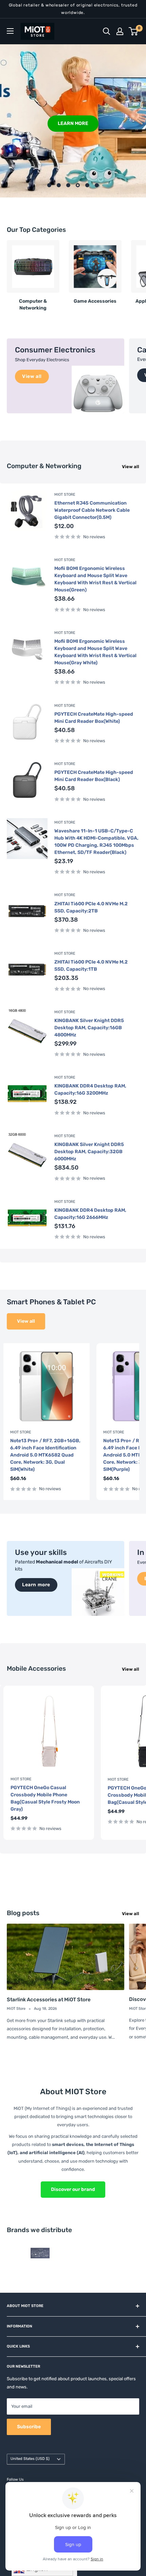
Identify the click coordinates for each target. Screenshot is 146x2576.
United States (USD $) (30, 2459)
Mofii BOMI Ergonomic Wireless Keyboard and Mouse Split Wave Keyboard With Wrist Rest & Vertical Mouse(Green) (95, 579)
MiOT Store (65, 495)
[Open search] (107, 31)
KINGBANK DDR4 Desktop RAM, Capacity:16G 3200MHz (90, 1090)
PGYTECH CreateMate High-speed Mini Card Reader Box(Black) (94, 776)
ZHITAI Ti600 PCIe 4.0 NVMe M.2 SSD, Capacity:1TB (91, 966)
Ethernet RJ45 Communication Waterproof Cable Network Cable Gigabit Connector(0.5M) (92, 510)
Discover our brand (73, 2189)
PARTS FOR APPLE (73, 123)
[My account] (120, 31)
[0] (134, 31)
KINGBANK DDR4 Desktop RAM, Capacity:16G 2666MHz (90, 1214)
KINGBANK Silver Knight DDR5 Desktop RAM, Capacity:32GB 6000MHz (89, 1152)
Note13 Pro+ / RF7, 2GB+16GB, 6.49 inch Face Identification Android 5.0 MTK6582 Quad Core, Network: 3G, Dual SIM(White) (45, 1455)
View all (131, 467)
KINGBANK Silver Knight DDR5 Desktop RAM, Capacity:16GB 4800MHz (89, 1028)
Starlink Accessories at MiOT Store (49, 2000)
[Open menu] (10, 31)
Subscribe (29, 2427)
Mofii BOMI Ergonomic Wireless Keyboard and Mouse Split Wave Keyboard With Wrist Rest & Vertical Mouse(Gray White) (95, 652)
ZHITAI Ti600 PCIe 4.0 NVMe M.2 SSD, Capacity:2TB (91, 907)
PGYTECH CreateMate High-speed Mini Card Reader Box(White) (94, 718)
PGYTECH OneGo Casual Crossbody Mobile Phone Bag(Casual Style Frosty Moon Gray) (45, 1798)
